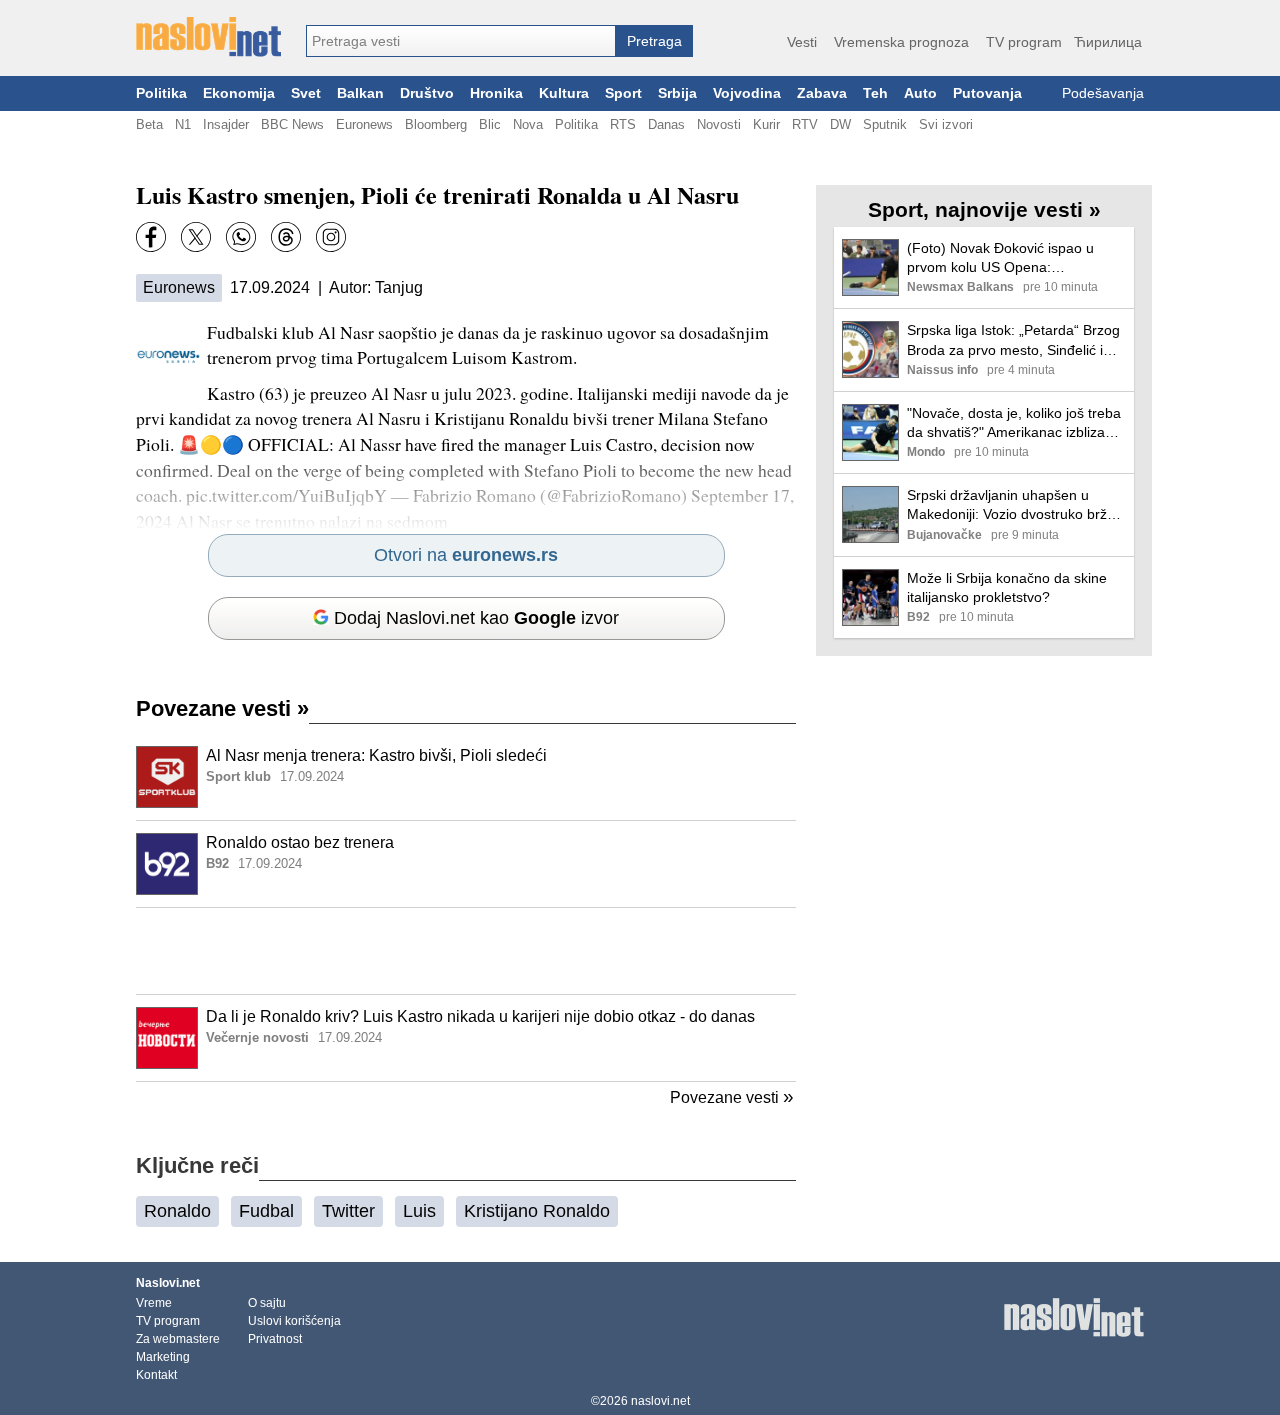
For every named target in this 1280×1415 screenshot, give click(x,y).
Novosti (719, 124)
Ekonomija (239, 93)
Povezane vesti (222, 708)
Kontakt (156, 1375)
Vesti (802, 42)
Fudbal (266, 1211)
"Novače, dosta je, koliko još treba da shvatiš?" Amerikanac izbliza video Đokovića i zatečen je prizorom (1014, 423)
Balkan (360, 93)
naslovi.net (660, 1401)
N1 (183, 124)
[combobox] (461, 41)
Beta (149, 124)
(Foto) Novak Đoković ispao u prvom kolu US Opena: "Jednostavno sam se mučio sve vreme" (1009, 258)
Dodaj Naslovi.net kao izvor (476, 618)
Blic (490, 124)
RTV (805, 124)
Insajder (226, 124)
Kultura (564, 93)
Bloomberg (436, 124)
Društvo (427, 93)
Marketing (163, 1357)
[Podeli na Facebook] (151, 237)
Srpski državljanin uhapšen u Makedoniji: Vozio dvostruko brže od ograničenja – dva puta (1011, 505)
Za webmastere (178, 1339)
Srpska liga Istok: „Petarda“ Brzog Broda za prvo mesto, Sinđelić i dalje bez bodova (1013, 340)
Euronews (364, 124)
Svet (306, 93)
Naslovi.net (168, 1283)
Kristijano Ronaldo (537, 1211)
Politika (161, 93)
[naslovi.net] (208, 37)
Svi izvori (946, 124)
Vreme (154, 1303)
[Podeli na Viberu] (241, 237)
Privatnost (275, 1339)
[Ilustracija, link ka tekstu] (167, 779)
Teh (875, 93)
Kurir (766, 124)
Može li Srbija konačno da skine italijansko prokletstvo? (1007, 587)
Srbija (677, 93)
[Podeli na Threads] (286, 237)
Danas (666, 124)
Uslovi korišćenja (294, 1321)
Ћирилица (1108, 42)
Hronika (496, 93)
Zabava (822, 93)
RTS (623, 124)
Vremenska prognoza (901, 42)
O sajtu (267, 1303)
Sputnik (885, 124)
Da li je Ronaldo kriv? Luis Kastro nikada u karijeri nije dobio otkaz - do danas (480, 1016)
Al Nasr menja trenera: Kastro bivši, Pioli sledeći (376, 755)
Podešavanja (1103, 93)
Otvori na (466, 555)
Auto (920, 93)
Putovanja (987, 93)
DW (840, 124)
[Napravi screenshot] (331, 237)
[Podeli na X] (196, 237)
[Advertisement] (466, 951)
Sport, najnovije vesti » (984, 209)
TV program (1024, 42)
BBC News (292, 124)
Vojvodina (747, 93)
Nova (528, 124)
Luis (419, 1211)
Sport (623, 93)
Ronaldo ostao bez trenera (300, 842)
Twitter (348, 1211)
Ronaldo (177, 1211)
